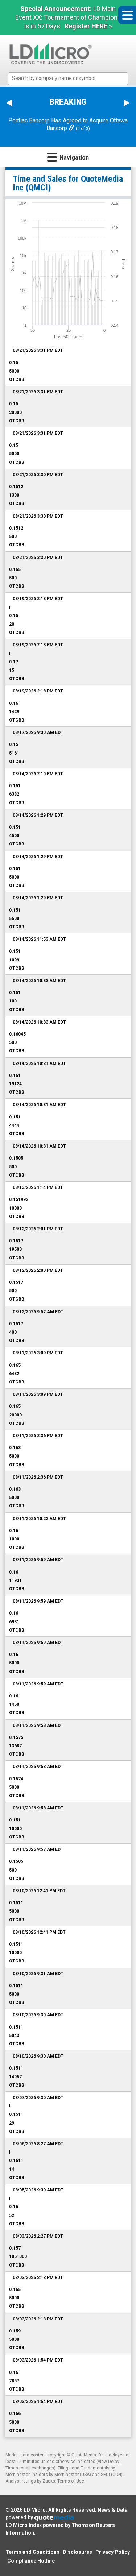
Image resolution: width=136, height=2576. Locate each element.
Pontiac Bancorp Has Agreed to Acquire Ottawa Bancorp (68, 124)
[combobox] (68, 79)
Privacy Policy (113, 2552)
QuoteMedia (84, 2455)
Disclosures (77, 2552)
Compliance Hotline (31, 2561)
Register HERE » (88, 26)
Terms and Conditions (32, 2552)
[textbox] (72, 78)
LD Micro (35, 2510)
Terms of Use (71, 2481)
